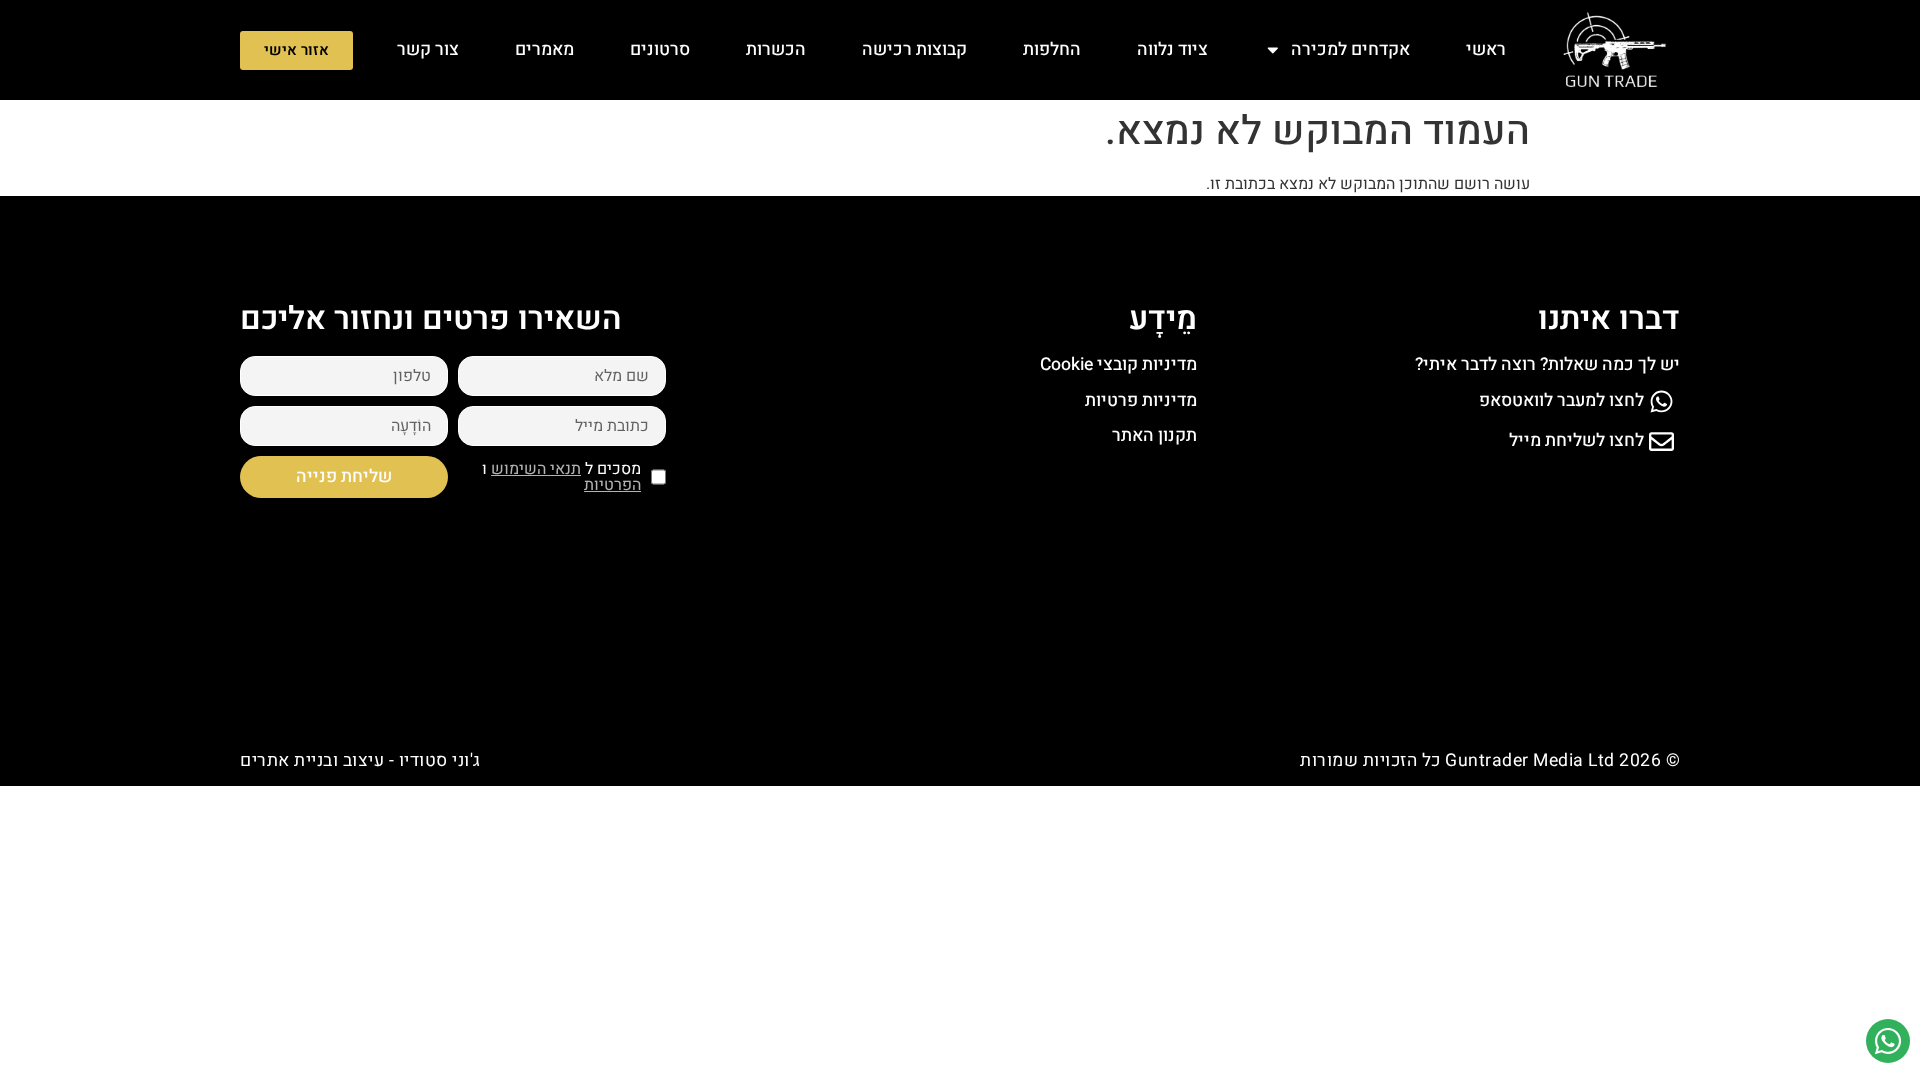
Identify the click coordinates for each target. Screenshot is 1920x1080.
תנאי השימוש (536, 469)
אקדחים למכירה (1350, 49)
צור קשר (428, 49)
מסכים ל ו (561, 477)
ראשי (1486, 49)
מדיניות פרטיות (1141, 400)
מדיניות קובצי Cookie (1118, 364)
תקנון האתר (1154, 435)
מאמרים (544, 49)
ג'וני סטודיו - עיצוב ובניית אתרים (360, 760)
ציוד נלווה (1172, 49)
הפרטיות (612, 485)
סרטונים (660, 49)
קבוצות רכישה (914, 49)
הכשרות (776, 49)
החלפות (1052, 49)
